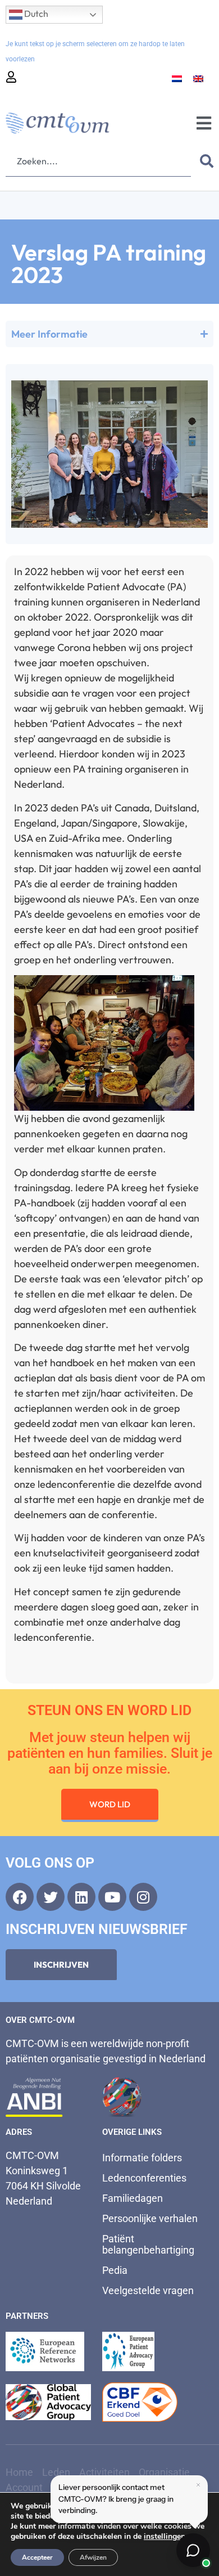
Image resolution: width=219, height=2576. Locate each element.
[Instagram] (143, 1897)
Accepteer (37, 2557)
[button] (204, 124)
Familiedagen (133, 2198)
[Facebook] (20, 1897)
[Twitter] (51, 1897)
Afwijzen (93, 2557)
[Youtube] (112, 1897)
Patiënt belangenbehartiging (148, 2244)
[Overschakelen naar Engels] (198, 78)
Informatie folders (142, 2158)
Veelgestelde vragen (148, 2290)
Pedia (115, 2270)
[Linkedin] (81, 1897)
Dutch (35, 14)
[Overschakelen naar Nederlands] (177, 78)
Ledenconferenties (144, 2178)
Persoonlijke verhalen (150, 2218)
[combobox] (98, 161)
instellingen (165, 2537)
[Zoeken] (204, 161)
